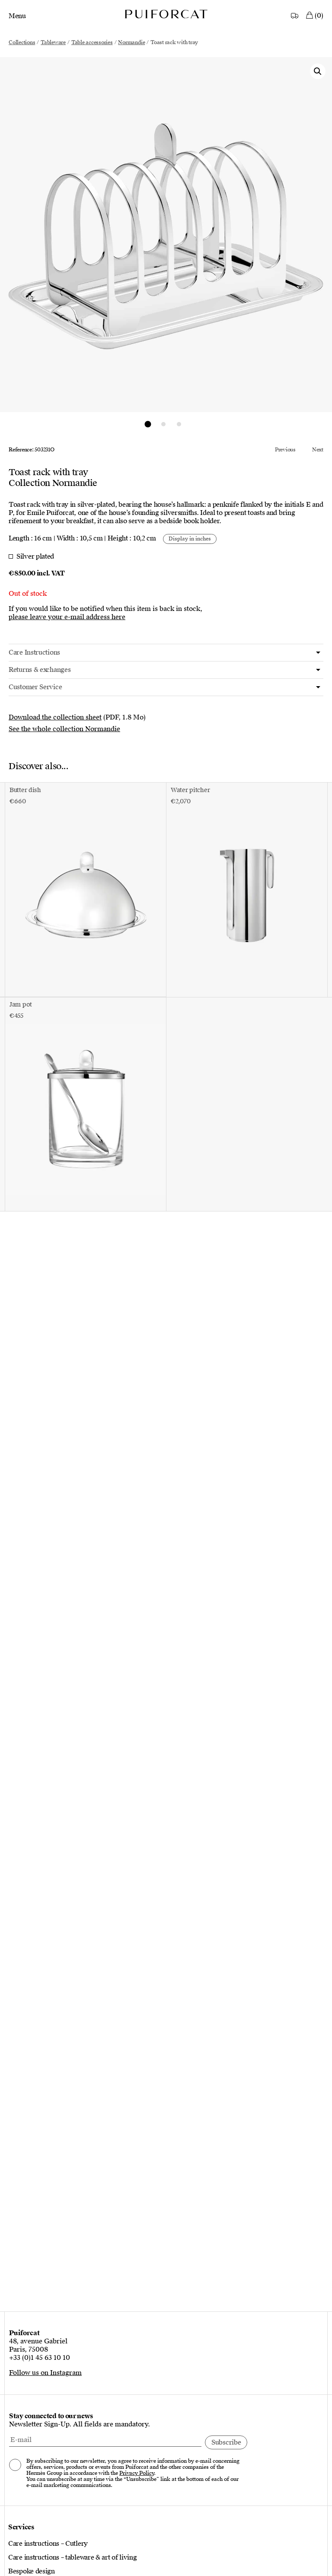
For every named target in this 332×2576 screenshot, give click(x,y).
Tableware (53, 42)
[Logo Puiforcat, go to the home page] (166, 14)
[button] (318, 71)
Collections (22, 42)
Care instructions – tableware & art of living (73, 2557)
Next (318, 450)
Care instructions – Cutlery (48, 2544)
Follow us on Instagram (45, 2373)
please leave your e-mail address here (67, 617)
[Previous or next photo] (148, 424)
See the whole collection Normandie (64, 729)
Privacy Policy (137, 2473)
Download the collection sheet (55, 717)
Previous (285, 450)
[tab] (166, 653)
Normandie (131, 42)
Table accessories (92, 42)
